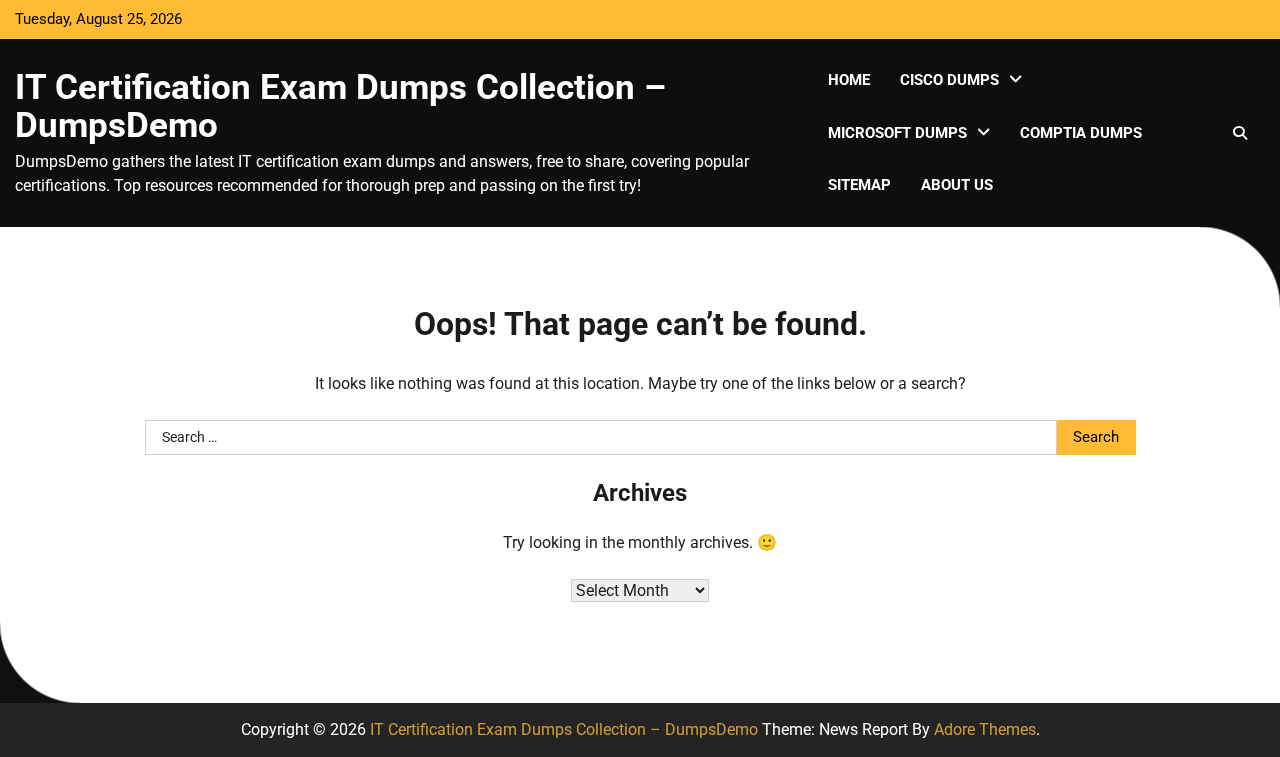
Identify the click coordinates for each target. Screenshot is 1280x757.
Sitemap (859, 185)
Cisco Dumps (949, 80)
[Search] (1240, 133)
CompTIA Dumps (1081, 133)
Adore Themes (985, 729)
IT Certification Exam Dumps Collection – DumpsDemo (340, 106)
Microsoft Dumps (897, 133)
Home (849, 80)
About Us (957, 185)
